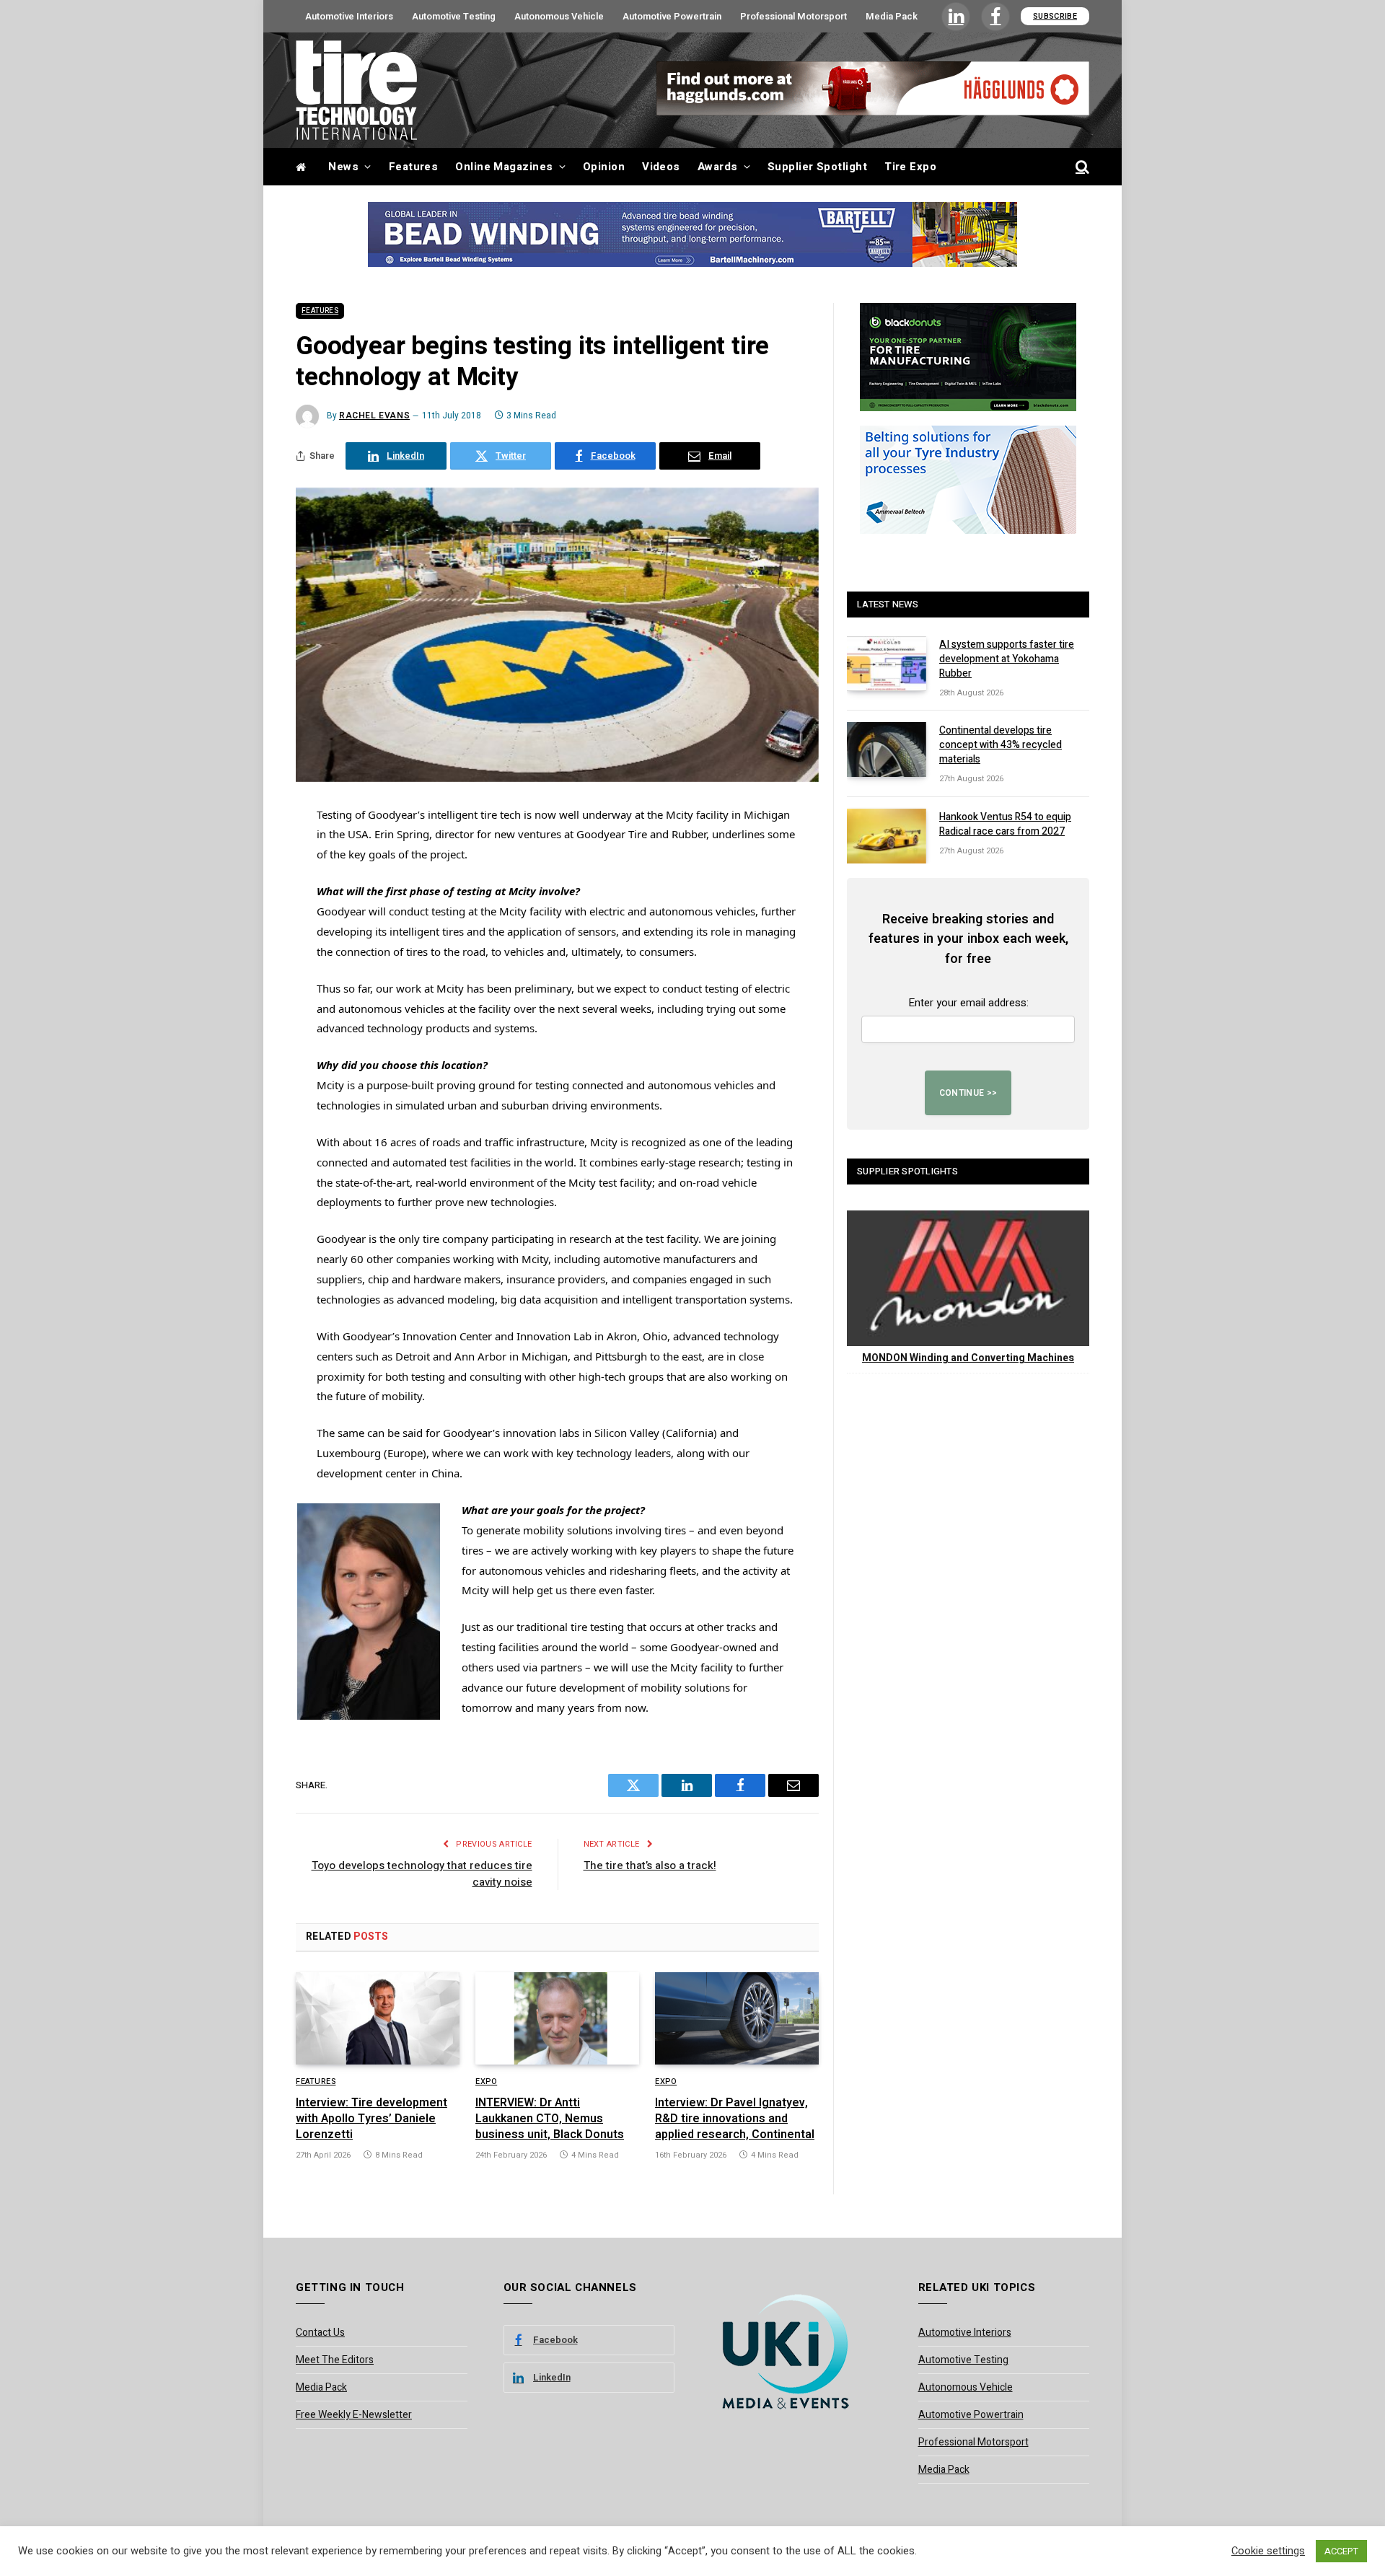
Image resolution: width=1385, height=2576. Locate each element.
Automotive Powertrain (672, 16)
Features (414, 167)
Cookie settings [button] (1268, 2551)
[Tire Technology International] (356, 90)
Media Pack (892, 16)
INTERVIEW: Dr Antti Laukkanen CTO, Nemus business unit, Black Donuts (550, 2119)
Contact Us (320, 2333)
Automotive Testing (454, 16)
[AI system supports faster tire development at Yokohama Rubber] (887, 664)
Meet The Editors (335, 2360)
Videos (661, 167)
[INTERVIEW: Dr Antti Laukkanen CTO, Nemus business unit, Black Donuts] (557, 2018)
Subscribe (1055, 16)
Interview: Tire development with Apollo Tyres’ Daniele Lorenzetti (371, 2119)
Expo (486, 2082)
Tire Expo (910, 167)
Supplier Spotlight (817, 167)
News (343, 167)
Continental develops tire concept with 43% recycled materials (1001, 745)
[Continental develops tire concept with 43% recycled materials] (887, 749)
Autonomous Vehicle (559, 16)
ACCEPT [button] (1341, 2551)
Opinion (604, 167)
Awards (718, 167)
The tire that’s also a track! (650, 1865)
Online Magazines (504, 167)
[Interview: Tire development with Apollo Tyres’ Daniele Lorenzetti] (378, 2018)
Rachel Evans (374, 416)
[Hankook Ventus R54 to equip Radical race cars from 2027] (887, 836)
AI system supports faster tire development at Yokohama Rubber (1007, 659)
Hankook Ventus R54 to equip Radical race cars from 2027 (1005, 825)
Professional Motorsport (793, 16)
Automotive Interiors (349, 16)
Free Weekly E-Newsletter (354, 2415)
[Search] (1081, 167)
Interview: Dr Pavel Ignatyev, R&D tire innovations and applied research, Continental (735, 2119)
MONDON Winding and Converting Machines (968, 1358)
